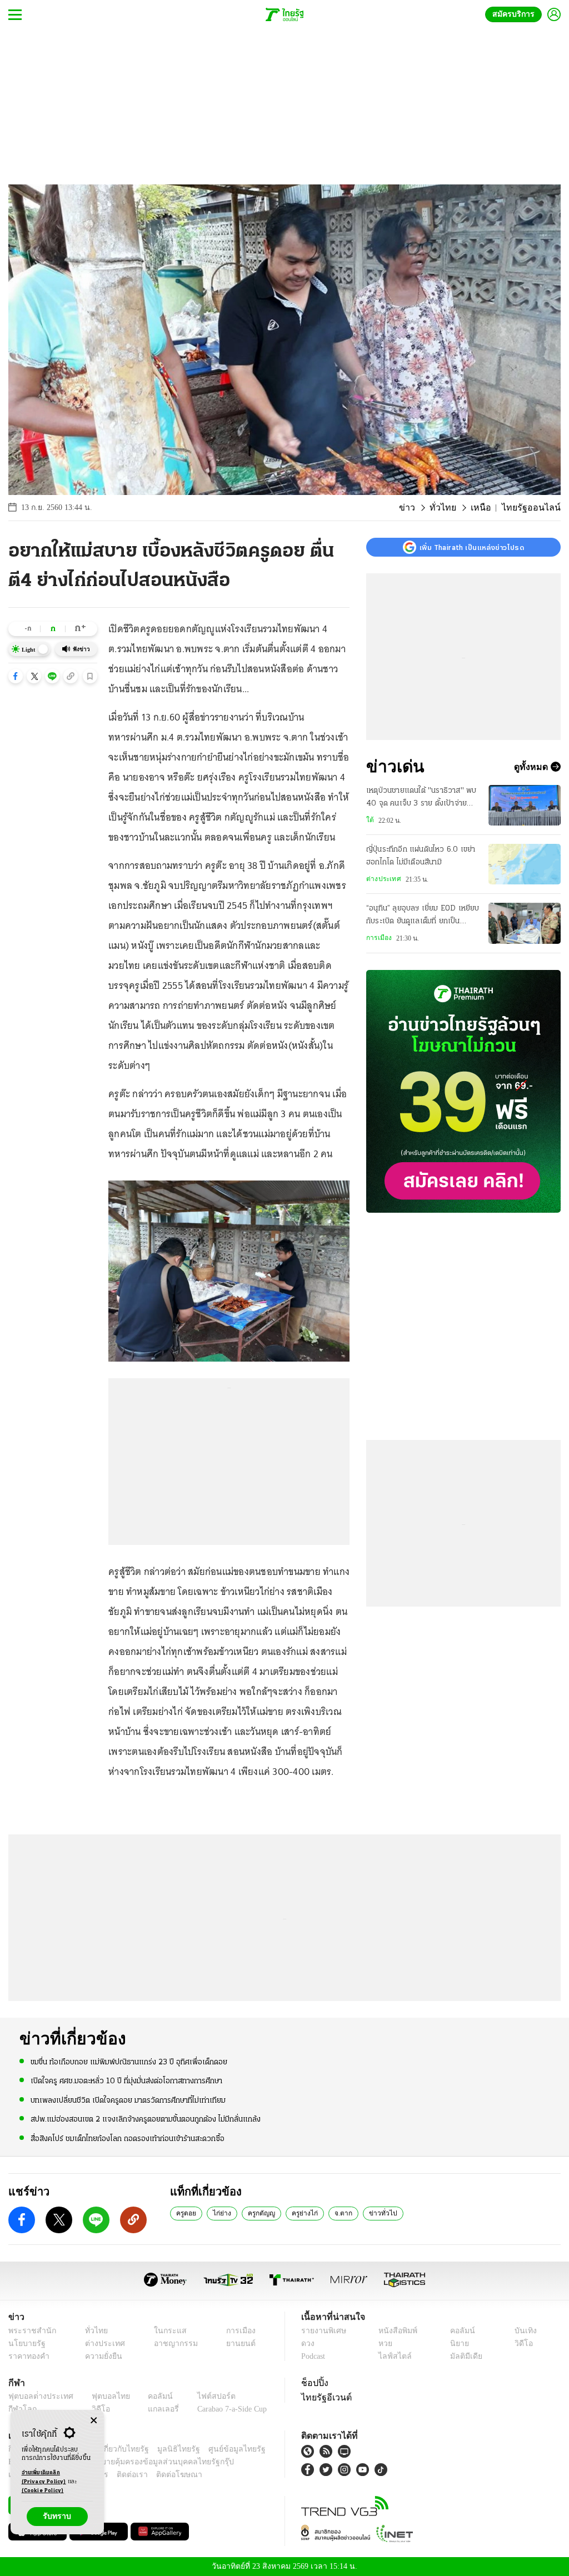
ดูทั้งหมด (532, 767)
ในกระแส (164, 2330)
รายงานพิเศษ (322, 2330)
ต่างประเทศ (382, 879)
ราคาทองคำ (27, 2356)
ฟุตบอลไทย (102, 2396)
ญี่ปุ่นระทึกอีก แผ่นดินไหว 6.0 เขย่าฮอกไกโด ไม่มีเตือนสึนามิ (421, 856)
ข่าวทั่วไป (376, 2213)
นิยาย (458, 2343)
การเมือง (378, 938)
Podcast (315, 2356)
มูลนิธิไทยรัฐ (166, 2449)
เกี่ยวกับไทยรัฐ (117, 2449)
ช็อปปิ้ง (313, 2382)
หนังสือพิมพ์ (396, 2330)
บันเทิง (524, 2330)
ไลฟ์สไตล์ (392, 2356)
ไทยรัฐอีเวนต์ (324, 2397)
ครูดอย (186, 2213)
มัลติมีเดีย (464, 2356)
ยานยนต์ (237, 2343)
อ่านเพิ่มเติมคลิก (44, 2477)
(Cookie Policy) (43, 2491)
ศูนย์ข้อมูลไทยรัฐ (219, 2449)
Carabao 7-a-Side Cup (226, 2409)
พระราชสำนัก (29, 2330)
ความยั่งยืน (100, 2356)
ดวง (308, 2343)
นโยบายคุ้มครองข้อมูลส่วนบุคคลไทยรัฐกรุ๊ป (124, 2462)
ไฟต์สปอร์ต (203, 2396)
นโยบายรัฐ (25, 2343)
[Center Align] (94, 2421)
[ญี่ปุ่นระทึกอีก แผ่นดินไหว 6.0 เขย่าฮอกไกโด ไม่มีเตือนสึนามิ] (525, 864)
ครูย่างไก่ (303, 2213)
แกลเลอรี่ (153, 2409)
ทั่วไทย (455, 508)
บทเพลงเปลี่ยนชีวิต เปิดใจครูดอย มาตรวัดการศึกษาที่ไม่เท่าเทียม (128, 2100)
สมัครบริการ (516, 14)
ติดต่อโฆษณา (161, 2475)
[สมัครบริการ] (463, 1091)
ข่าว (423, 508)
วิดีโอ (522, 2343)
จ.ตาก (340, 2213)
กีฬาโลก (21, 2409)
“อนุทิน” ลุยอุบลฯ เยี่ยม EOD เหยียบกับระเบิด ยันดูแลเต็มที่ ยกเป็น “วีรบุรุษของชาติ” (423, 916)
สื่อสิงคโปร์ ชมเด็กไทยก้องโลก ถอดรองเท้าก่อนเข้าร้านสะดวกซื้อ (128, 2138)
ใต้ (369, 820)
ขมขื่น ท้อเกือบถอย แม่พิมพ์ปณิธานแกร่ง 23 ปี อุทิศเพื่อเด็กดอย (129, 2062)
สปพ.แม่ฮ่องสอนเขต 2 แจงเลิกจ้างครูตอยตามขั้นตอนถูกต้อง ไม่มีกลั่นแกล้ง (146, 2119)
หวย (385, 2343)
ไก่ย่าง (221, 2213)
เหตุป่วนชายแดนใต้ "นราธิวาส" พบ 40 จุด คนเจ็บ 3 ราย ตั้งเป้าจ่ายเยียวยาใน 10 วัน (421, 798)
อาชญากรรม (170, 2343)
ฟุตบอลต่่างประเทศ (37, 2396)
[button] (16, 676)
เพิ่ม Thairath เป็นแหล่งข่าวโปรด (472, 547)
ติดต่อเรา (118, 2475)
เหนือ (490, 508)
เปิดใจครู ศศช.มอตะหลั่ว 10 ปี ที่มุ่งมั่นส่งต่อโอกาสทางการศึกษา (126, 2081)
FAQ (259, 2449)
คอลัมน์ (461, 2330)
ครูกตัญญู (260, 2213)
